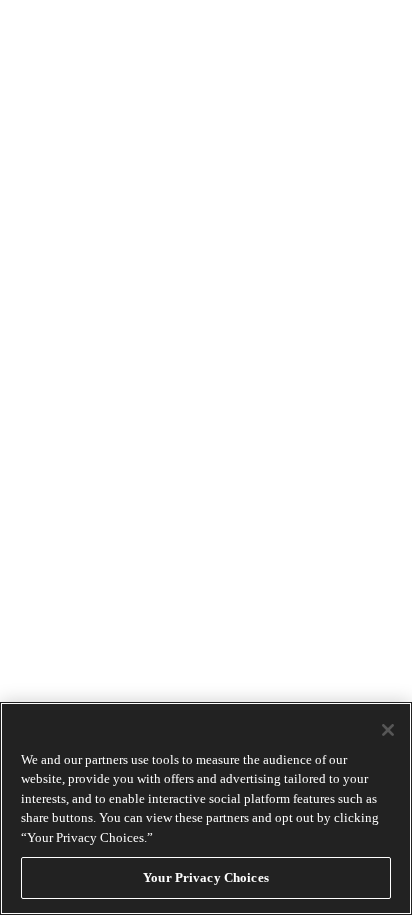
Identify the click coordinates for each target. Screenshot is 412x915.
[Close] (388, 730)
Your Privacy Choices (206, 877)
